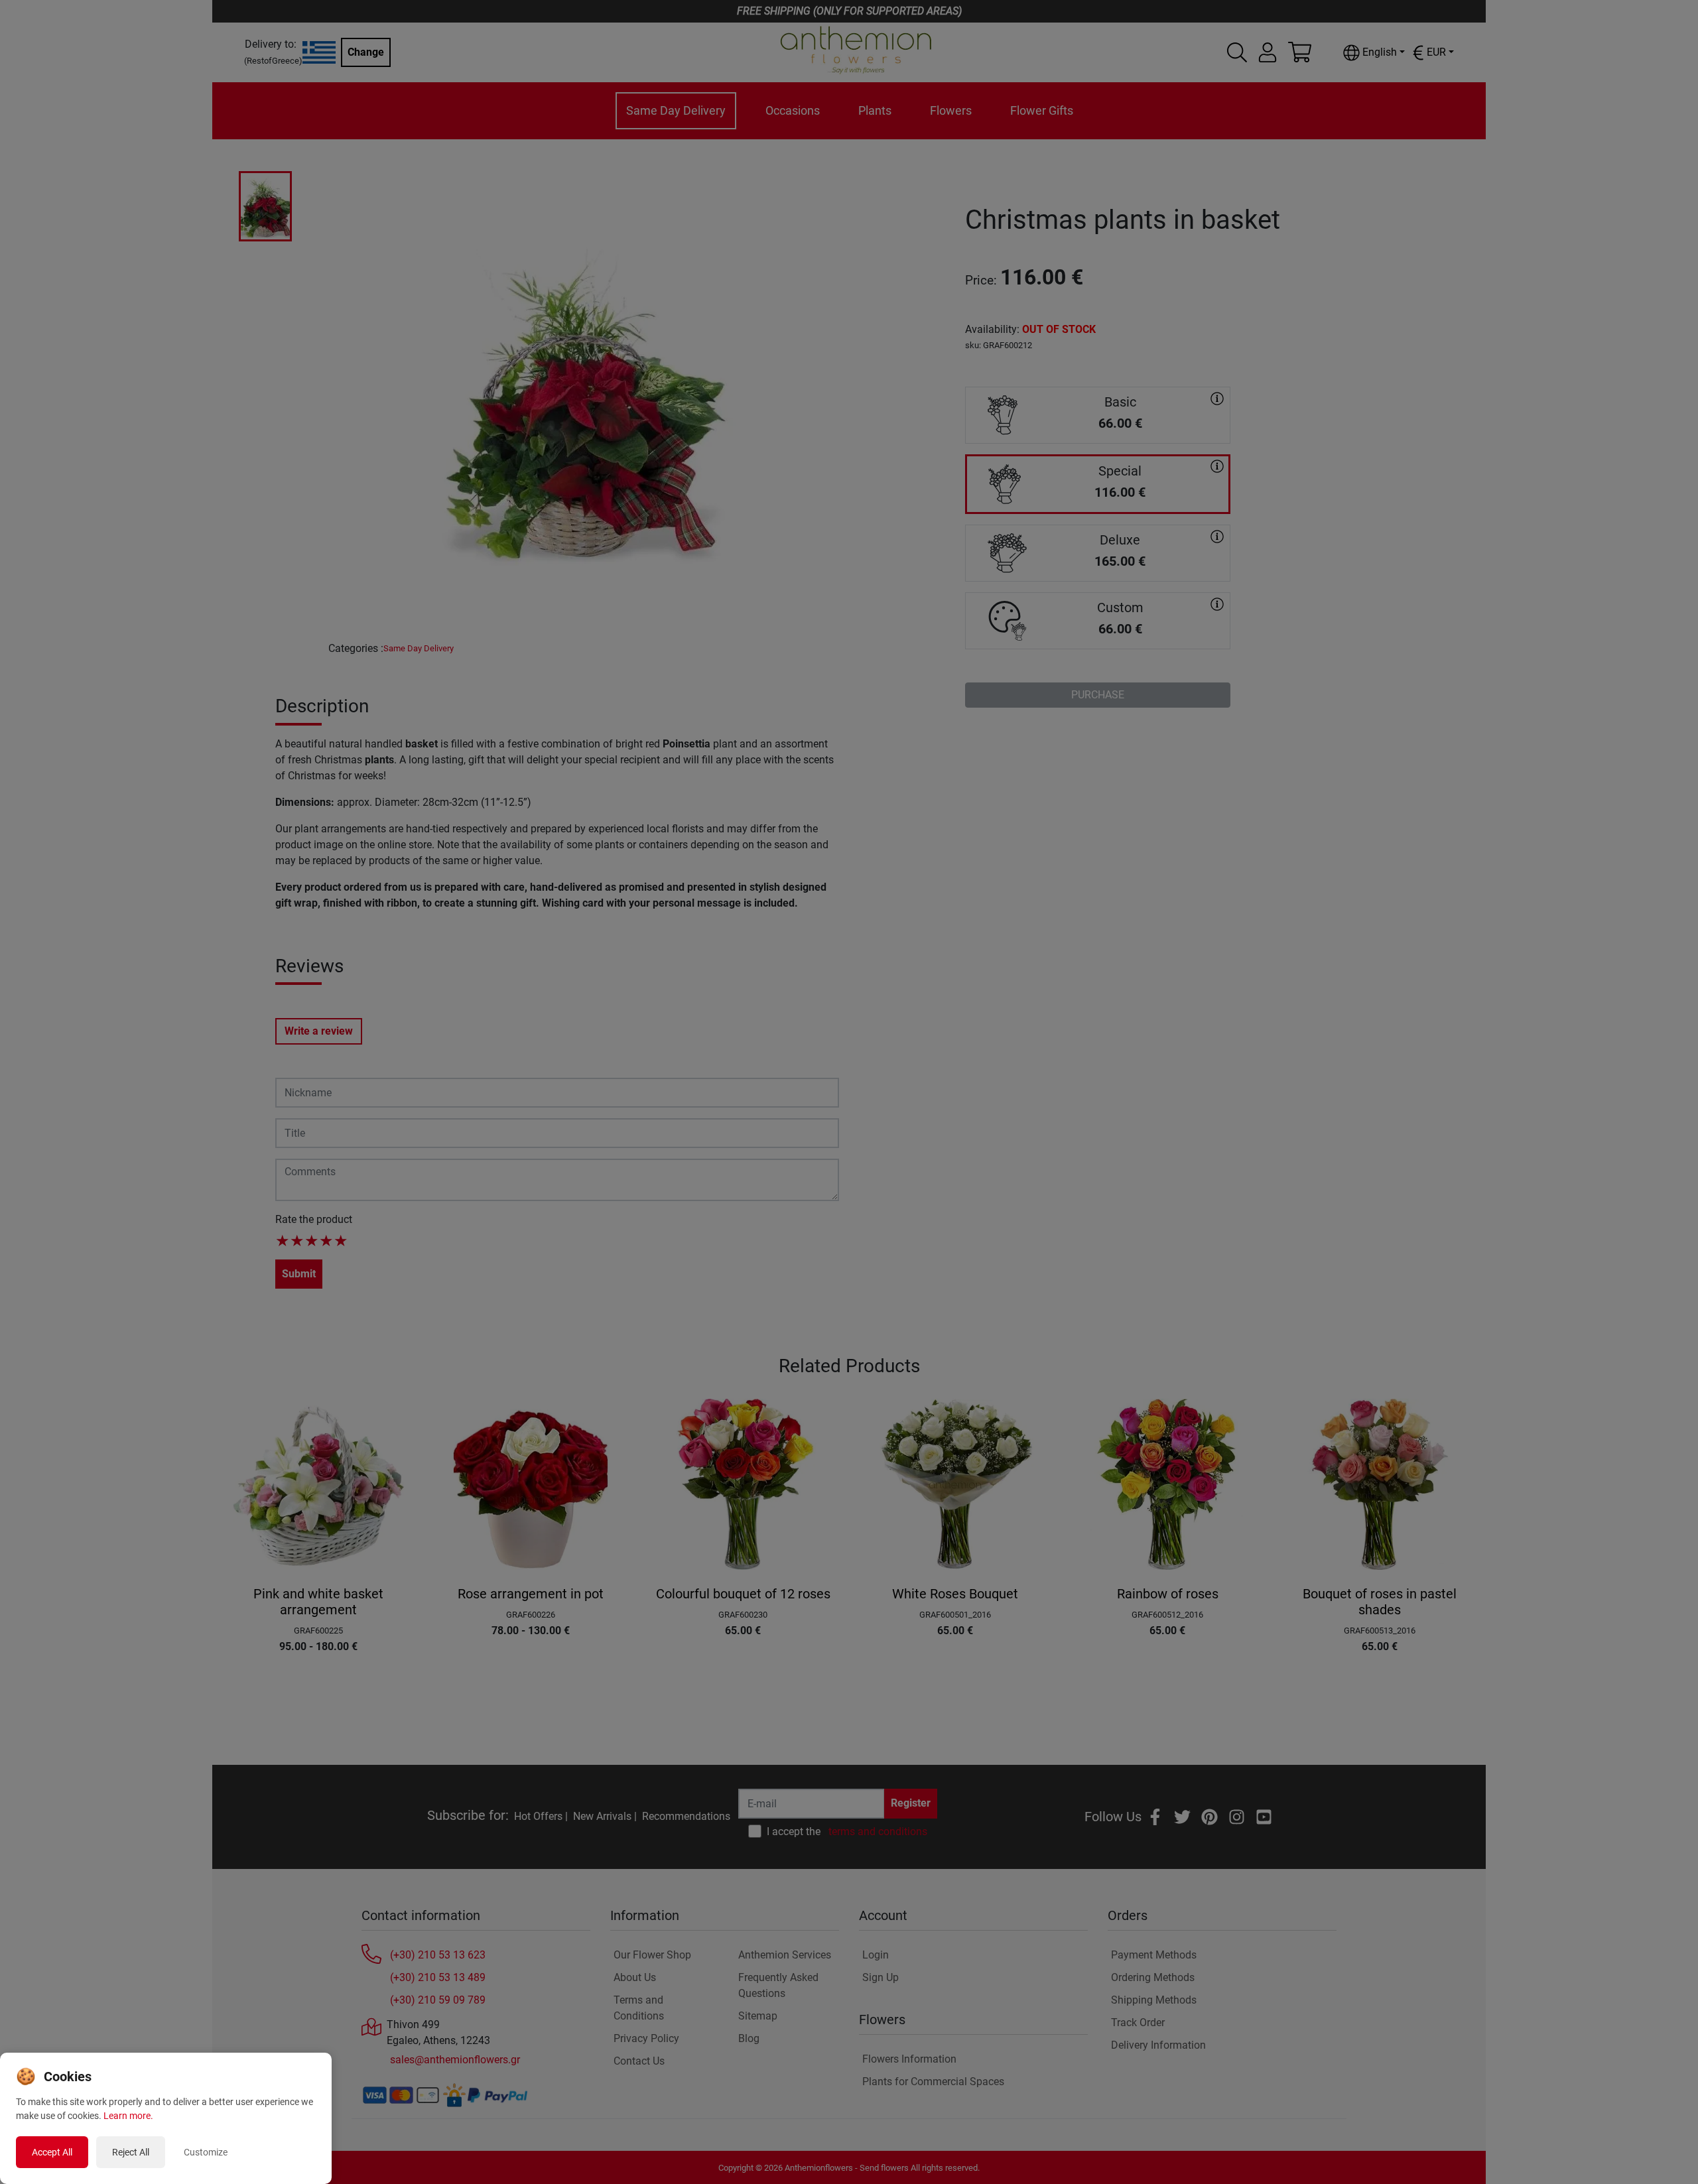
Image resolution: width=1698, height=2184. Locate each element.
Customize (206, 2152)
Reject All (131, 2152)
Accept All (52, 2152)
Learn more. (128, 2116)
